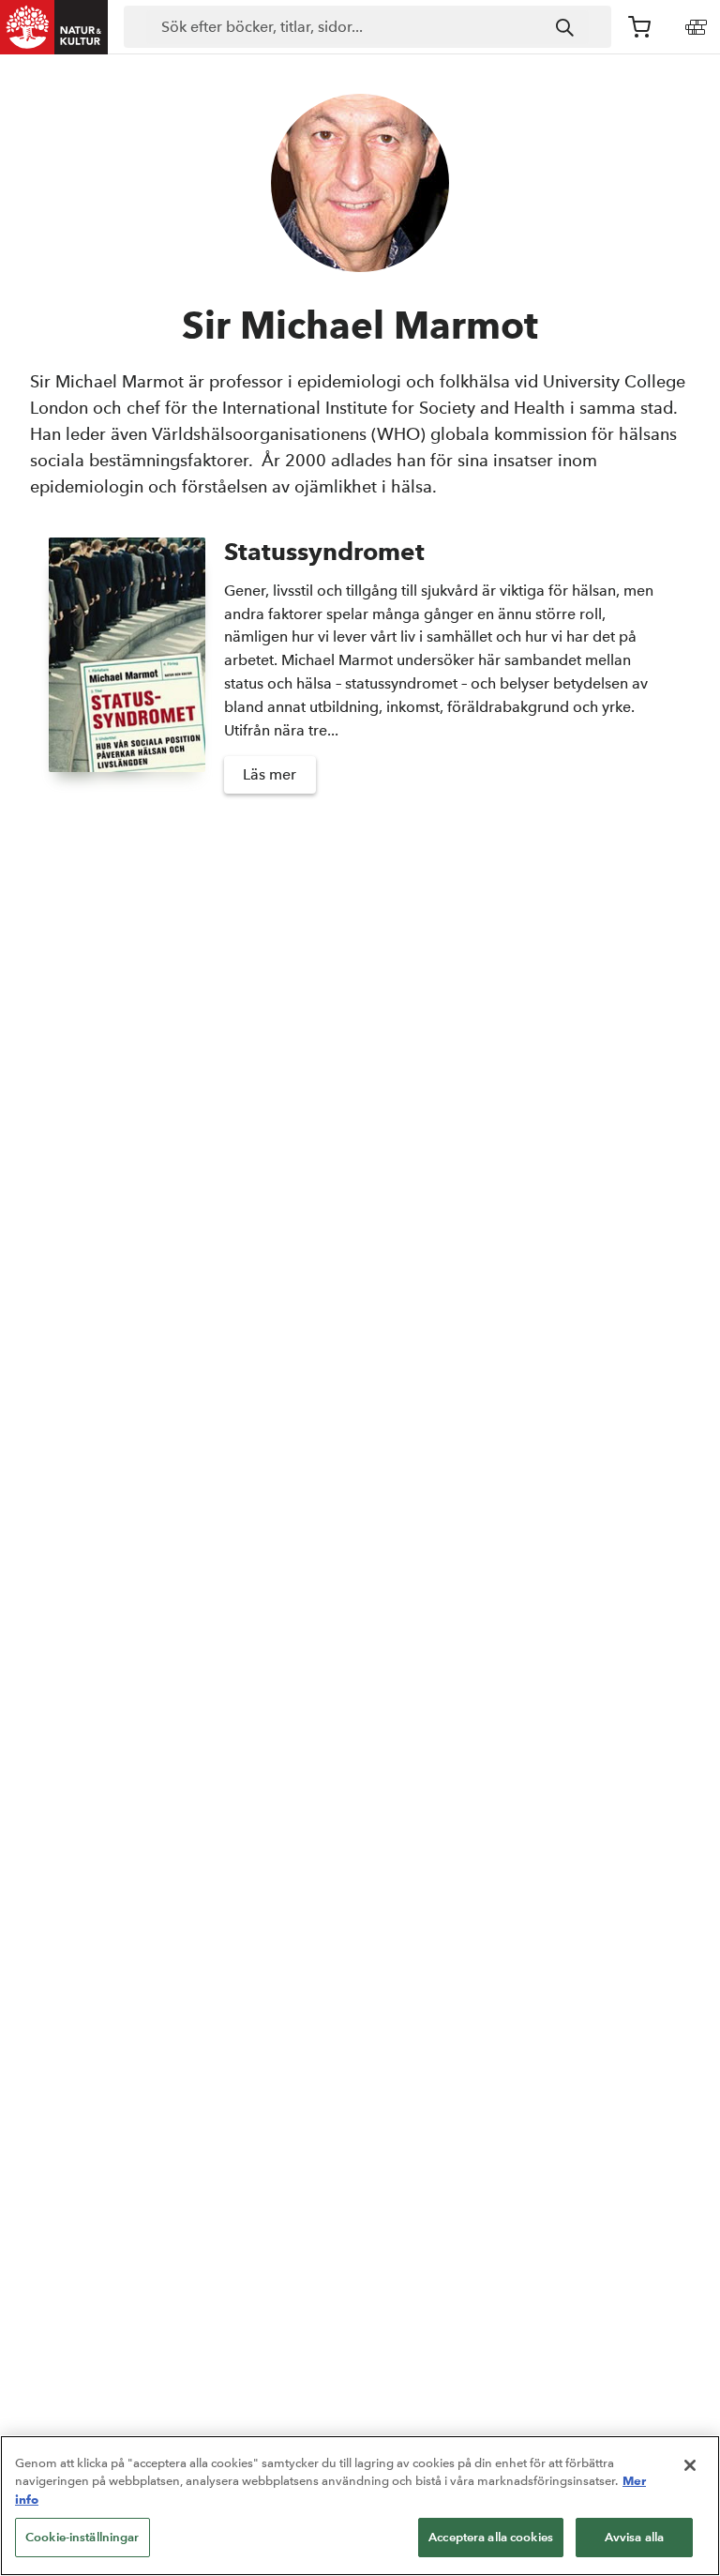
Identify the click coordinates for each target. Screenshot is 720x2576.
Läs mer (270, 774)
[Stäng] (690, 2465)
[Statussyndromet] (127, 674)
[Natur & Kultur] (54, 27)
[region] (360, 2506)
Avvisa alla (634, 2537)
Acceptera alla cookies (491, 2537)
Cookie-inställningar (82, 2537)
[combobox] (367, 27)
